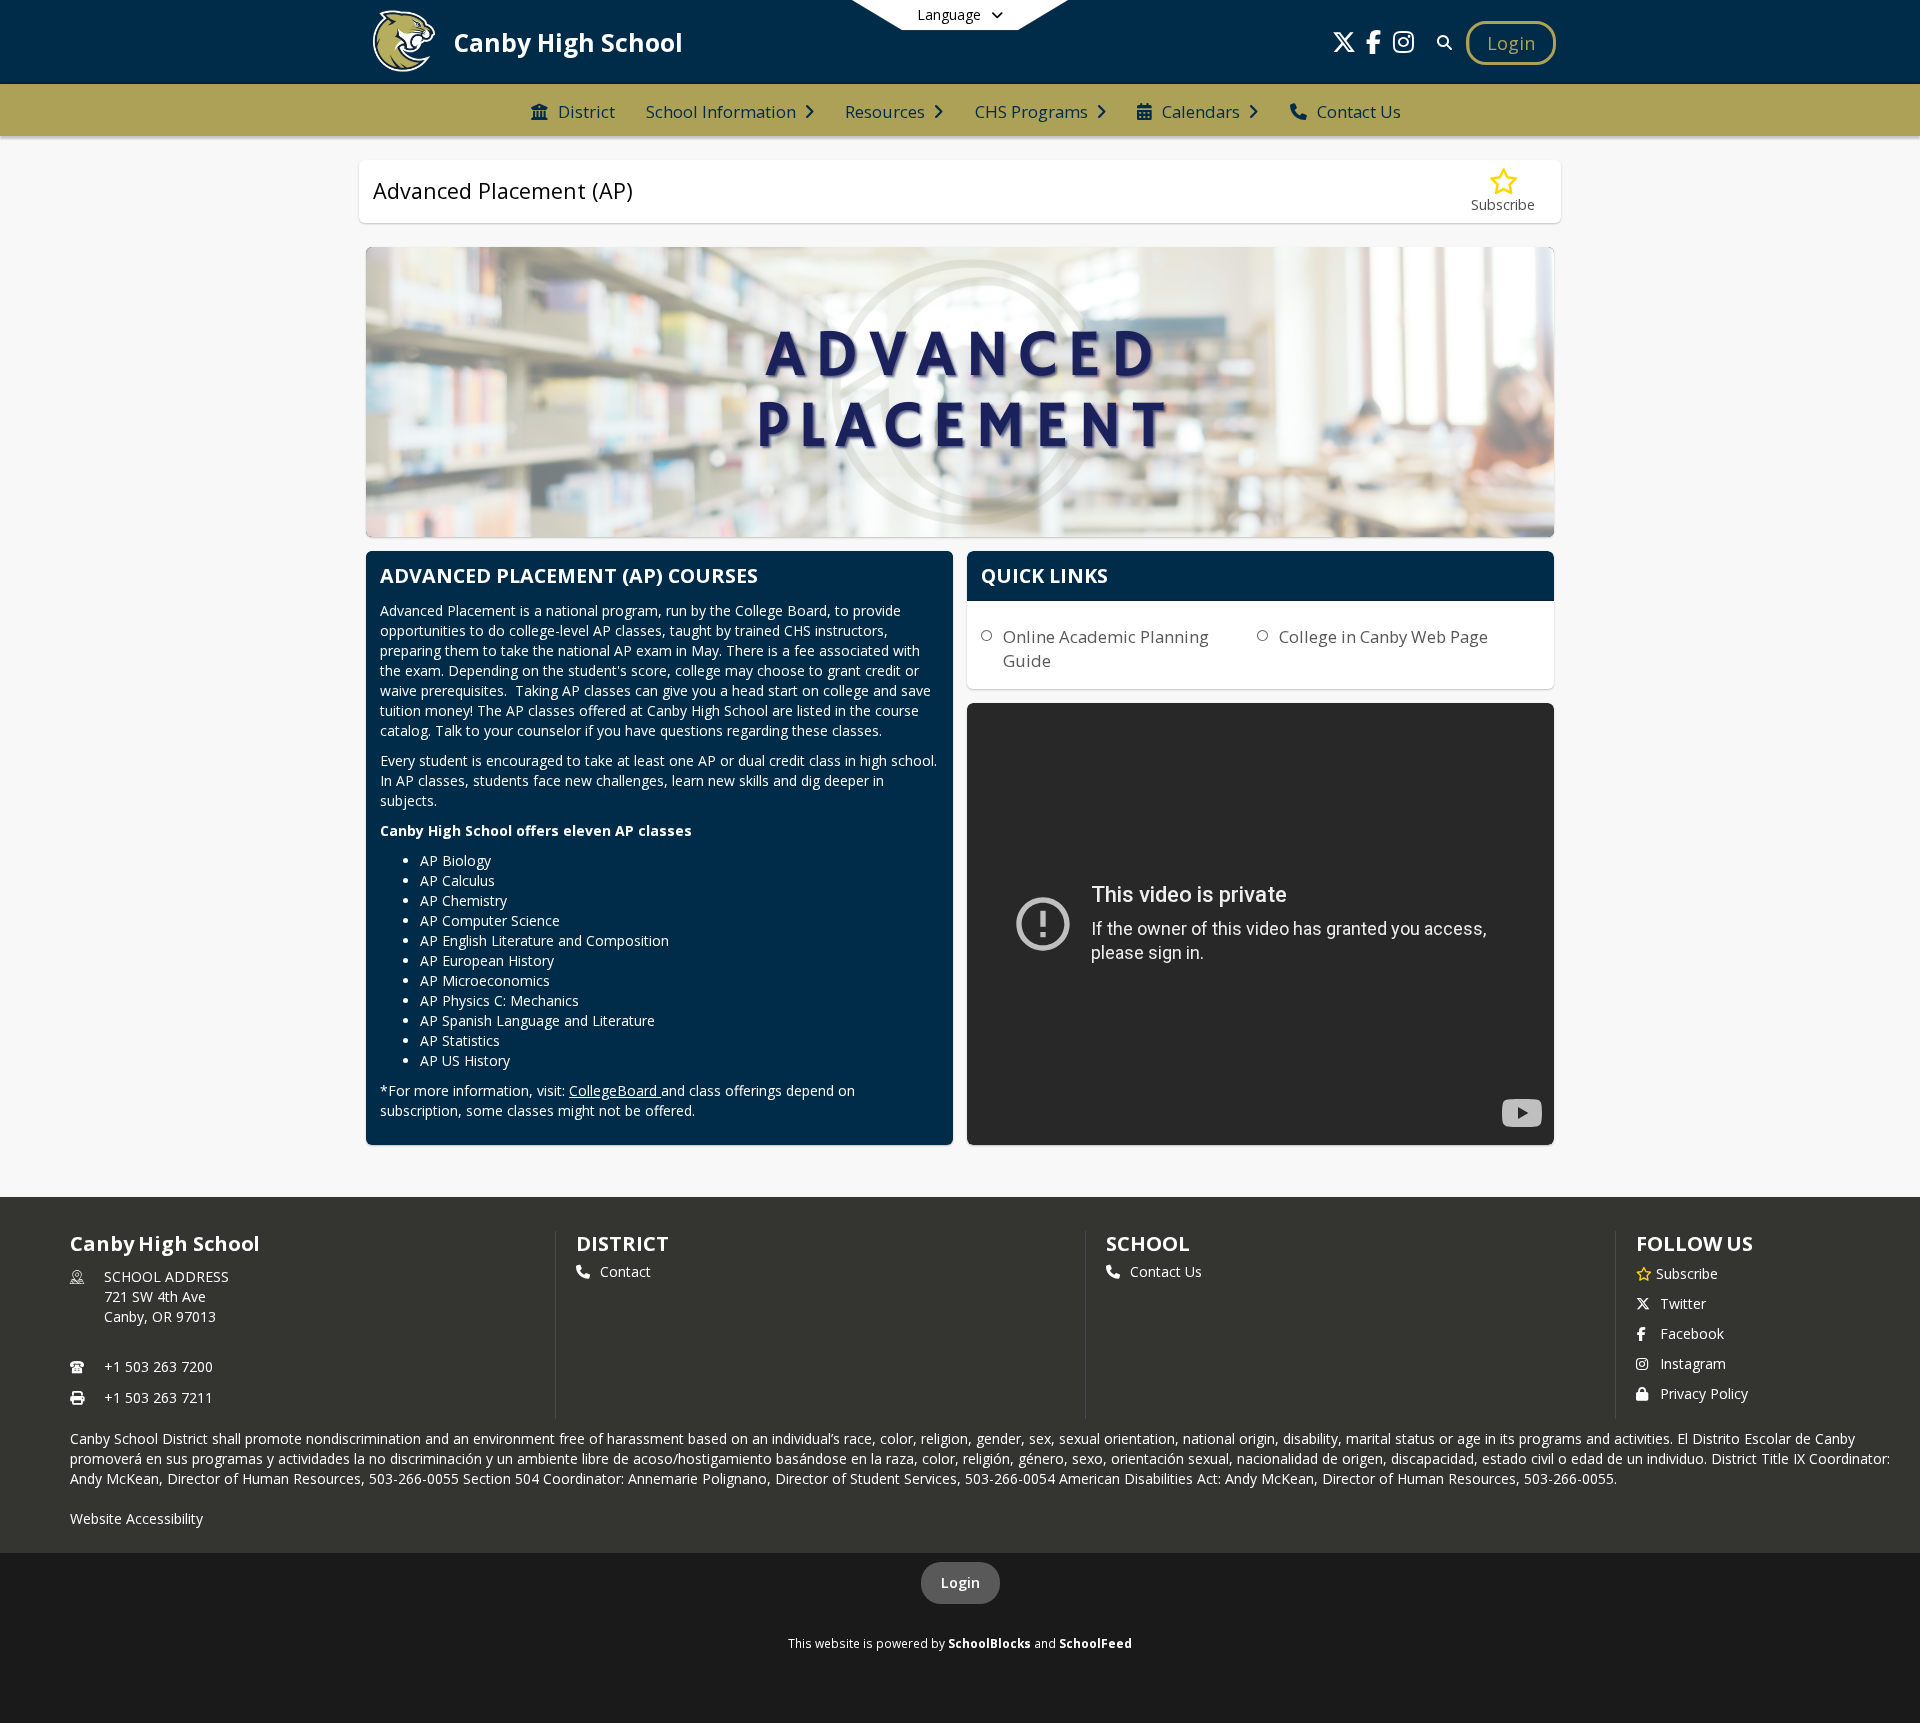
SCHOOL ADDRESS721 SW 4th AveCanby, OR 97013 (166, 1296)
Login (960, 1582)
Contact (625, 1271)
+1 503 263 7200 (158, 1366)
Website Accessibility (136, 1518)
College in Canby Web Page (1383, 636)
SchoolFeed (1095, 1643)
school (1147, 1243)
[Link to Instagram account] (1404, 45)
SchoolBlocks (989, 1643)
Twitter (1683, 1303)
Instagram (1693, 1363)
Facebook (1692, 1333)
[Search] (1440, 42)
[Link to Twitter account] (1344, 45)
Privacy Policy (1704, 1393)
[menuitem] (573, 110)
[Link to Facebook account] (1374, 45)
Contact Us (1166, 1271)
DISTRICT (622, 1243)
